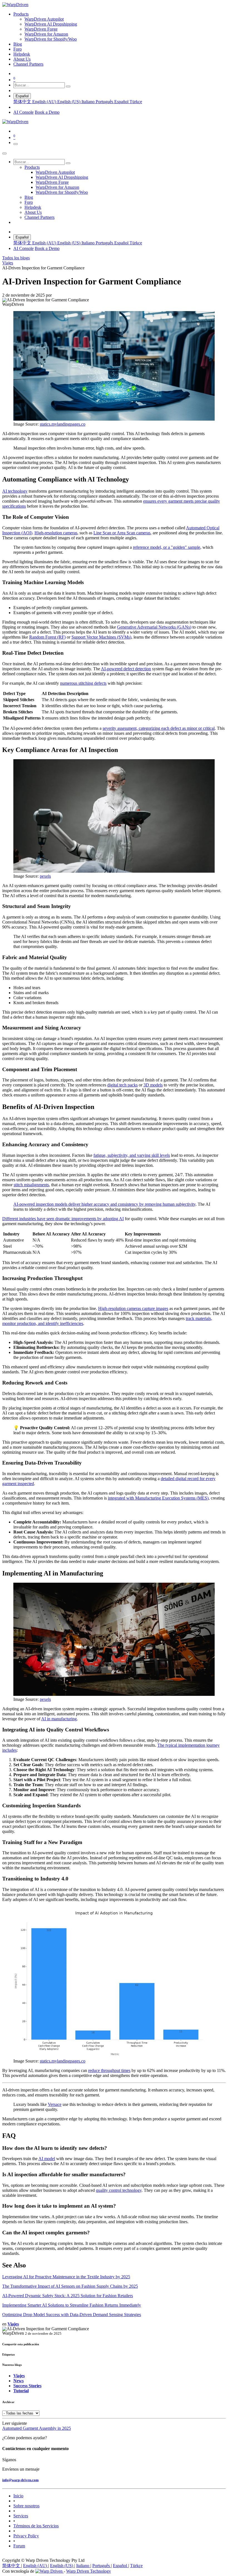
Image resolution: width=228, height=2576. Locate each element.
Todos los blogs (16, 258)
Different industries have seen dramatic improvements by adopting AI (63, 1219)
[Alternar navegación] (16, 144)
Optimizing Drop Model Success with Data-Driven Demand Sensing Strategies (72, 2315)
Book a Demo (47, 112)
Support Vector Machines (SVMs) (101, 637)
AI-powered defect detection (126, 669)
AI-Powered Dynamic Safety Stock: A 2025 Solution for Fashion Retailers (68, 2296)
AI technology (15, 491)
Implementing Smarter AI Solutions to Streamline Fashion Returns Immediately (72, 2305)
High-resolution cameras (56, 533)
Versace (55, 2104)
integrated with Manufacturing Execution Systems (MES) (158, 1498)
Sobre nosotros (26, 2506)
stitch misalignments (31, 1185)
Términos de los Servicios (36, 2526)
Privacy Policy (26, 2536)
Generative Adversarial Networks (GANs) (154, 627)
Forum (19, 2546)
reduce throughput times (109, 2070)
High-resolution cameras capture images (133, 1308)
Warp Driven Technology (89, 2571)
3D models (153, 1085)
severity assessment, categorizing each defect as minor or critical (159, 728)
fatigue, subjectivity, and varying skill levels (132, 1155)
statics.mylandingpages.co (63, 424)
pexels (45, 876)
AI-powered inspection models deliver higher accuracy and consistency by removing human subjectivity (104, 1204)
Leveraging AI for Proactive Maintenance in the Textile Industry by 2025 (66, 2277)
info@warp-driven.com (20, 2480)
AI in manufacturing (59, 1719)
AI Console (23, 112)
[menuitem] (21, 14)
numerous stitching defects (83, 683)
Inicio (18, 2496)
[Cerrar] (4, 153)
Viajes (8, 263)
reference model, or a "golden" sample (167, 547)
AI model (47, 2159)
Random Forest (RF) (47, 637)
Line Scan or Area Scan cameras (122, 533)
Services (21, 2516)
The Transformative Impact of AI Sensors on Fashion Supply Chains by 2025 (70, 2286)
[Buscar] (68, 86)
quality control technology (119, 2190)
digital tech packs (122, 1085)
